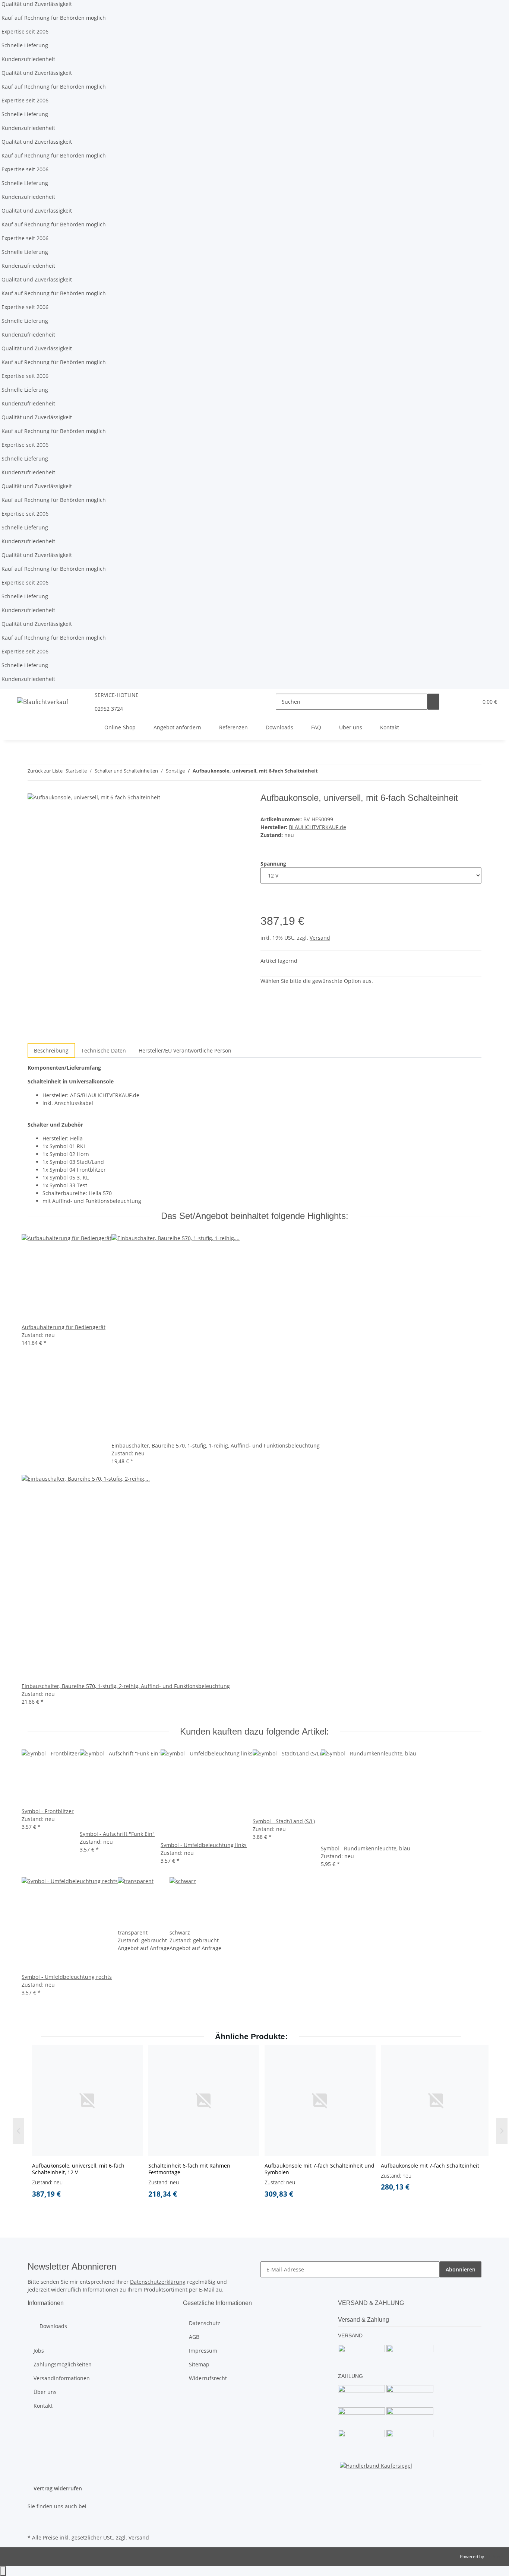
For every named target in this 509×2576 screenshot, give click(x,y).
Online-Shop (120, 727)
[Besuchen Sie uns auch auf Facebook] (34, 2515)
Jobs (39, 2351)
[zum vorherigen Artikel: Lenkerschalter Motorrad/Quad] (324, 772)
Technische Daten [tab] (104, 1050)
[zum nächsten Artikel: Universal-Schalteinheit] (337, 772)
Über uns (351, 727)
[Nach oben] (3, 2571)
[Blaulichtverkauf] (43, 702)
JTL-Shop (494, 2556)
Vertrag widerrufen (58, 2488)
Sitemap (199, 2364)
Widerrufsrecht (208, 2378)
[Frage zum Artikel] (278, 906)
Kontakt (390, 727)
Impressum (203, 2351)
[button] (457, 702)
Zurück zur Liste (45, 771)
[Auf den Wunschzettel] (266, 906)
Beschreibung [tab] (51, 1050)
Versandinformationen (62, 2378)
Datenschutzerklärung (158, 2282)
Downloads (279, 727)
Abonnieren (461, 2269)
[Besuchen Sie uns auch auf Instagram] (34, 2524)
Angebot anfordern (177, 727)
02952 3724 (109, 709)
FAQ (316, 727)
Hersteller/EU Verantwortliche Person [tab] (185, 1050)
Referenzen (233, 727)
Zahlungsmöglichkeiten (63, 2364)
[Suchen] (433, 702)
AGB (194, 2337)
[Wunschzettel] (469, 702)
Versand (320, 938)
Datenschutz (205, 2323)
